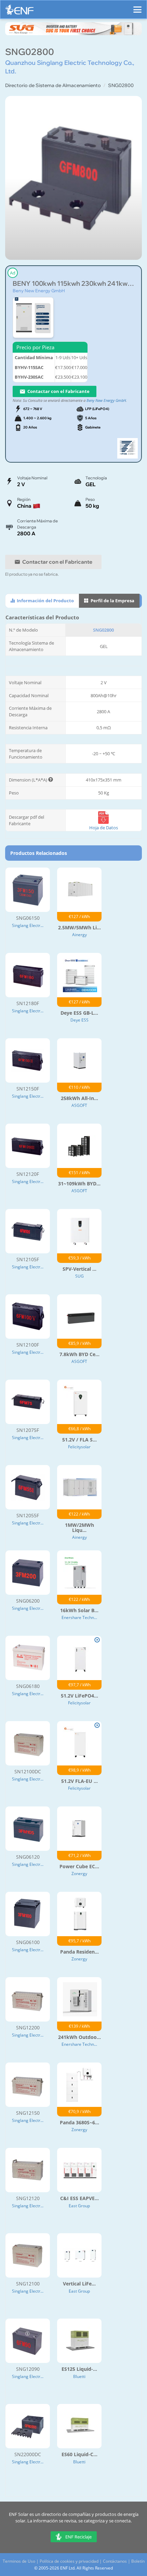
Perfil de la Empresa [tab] (112, 601)
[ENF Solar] (19, 11)
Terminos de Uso (19, 2561)
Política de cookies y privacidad (69, 2561)
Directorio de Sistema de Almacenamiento (53, 85)
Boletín (138, 2561)
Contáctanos (115, 2561)
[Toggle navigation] (137, 6)
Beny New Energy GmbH (39, 291)
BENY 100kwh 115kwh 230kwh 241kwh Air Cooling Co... (73, 284)
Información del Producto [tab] (45, 601)
